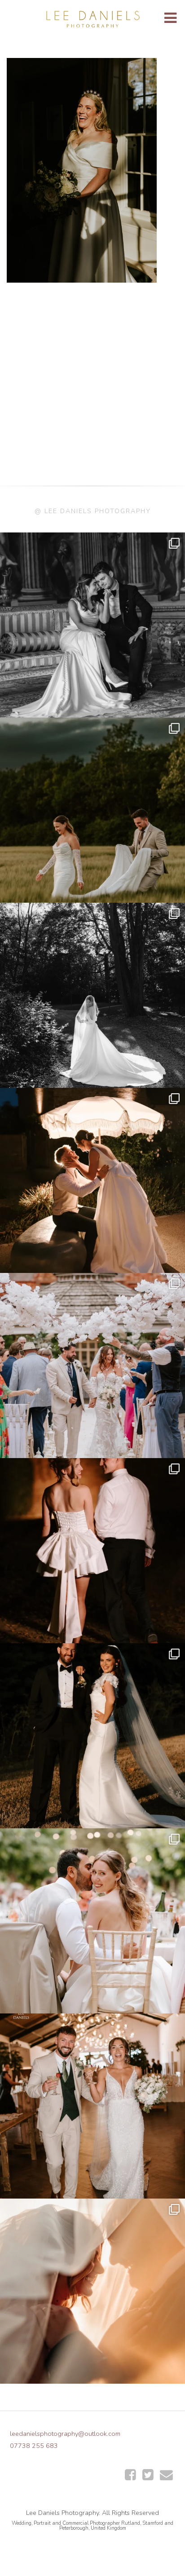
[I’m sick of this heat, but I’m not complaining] (92, 1736)
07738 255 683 (34, 2446)
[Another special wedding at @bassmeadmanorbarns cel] (92, 1180)
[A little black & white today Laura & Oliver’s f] (92, 995)
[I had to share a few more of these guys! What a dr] (92, 810)
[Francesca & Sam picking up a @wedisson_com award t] (92, 2106)
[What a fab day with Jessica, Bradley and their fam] (92, 2291)
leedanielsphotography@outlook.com (65, 2434)
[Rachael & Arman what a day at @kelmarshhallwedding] (92, 1921)
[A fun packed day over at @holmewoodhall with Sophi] (92, 1366)
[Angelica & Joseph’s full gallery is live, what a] (92, 625)
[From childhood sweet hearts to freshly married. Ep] (92, 1551)
